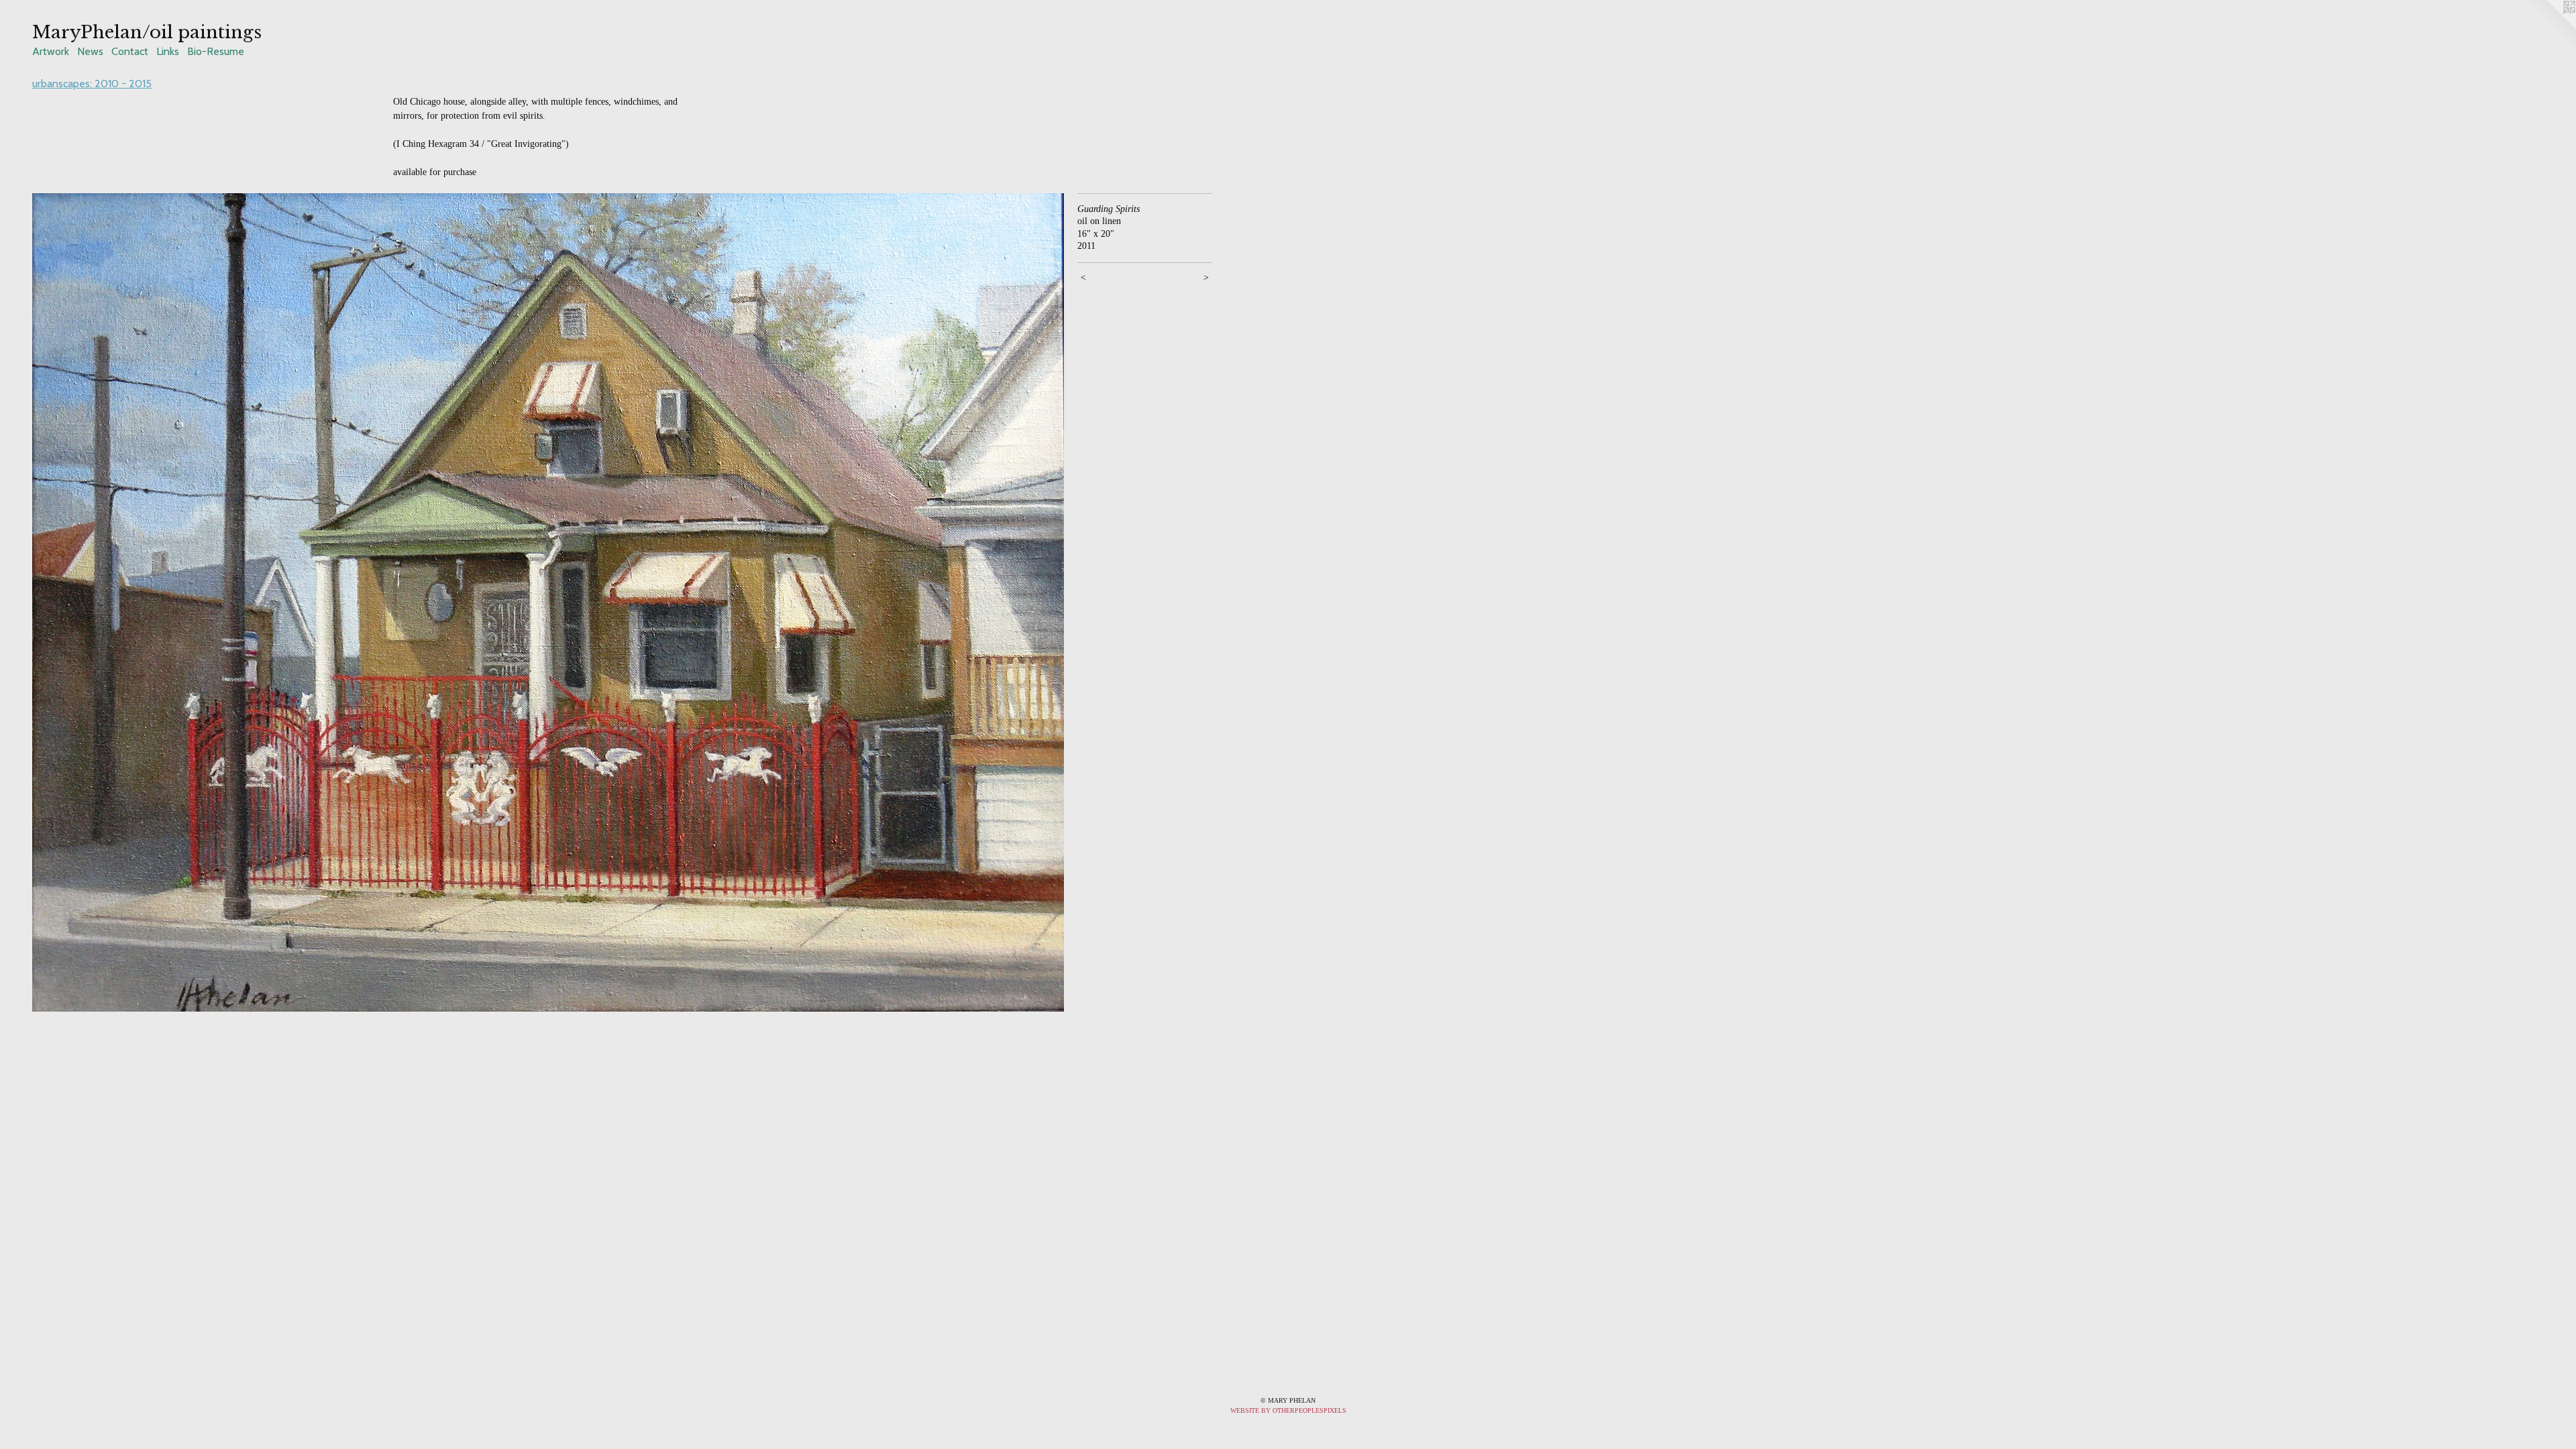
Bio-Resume (216, 51)
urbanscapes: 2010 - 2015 (92, 84)
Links (168, 51)
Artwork (51, 51)
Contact (130, 51)
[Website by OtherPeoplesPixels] (2549, 27)
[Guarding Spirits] (548, 602)
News (90, 51)
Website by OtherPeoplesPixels (1288, 1410)
